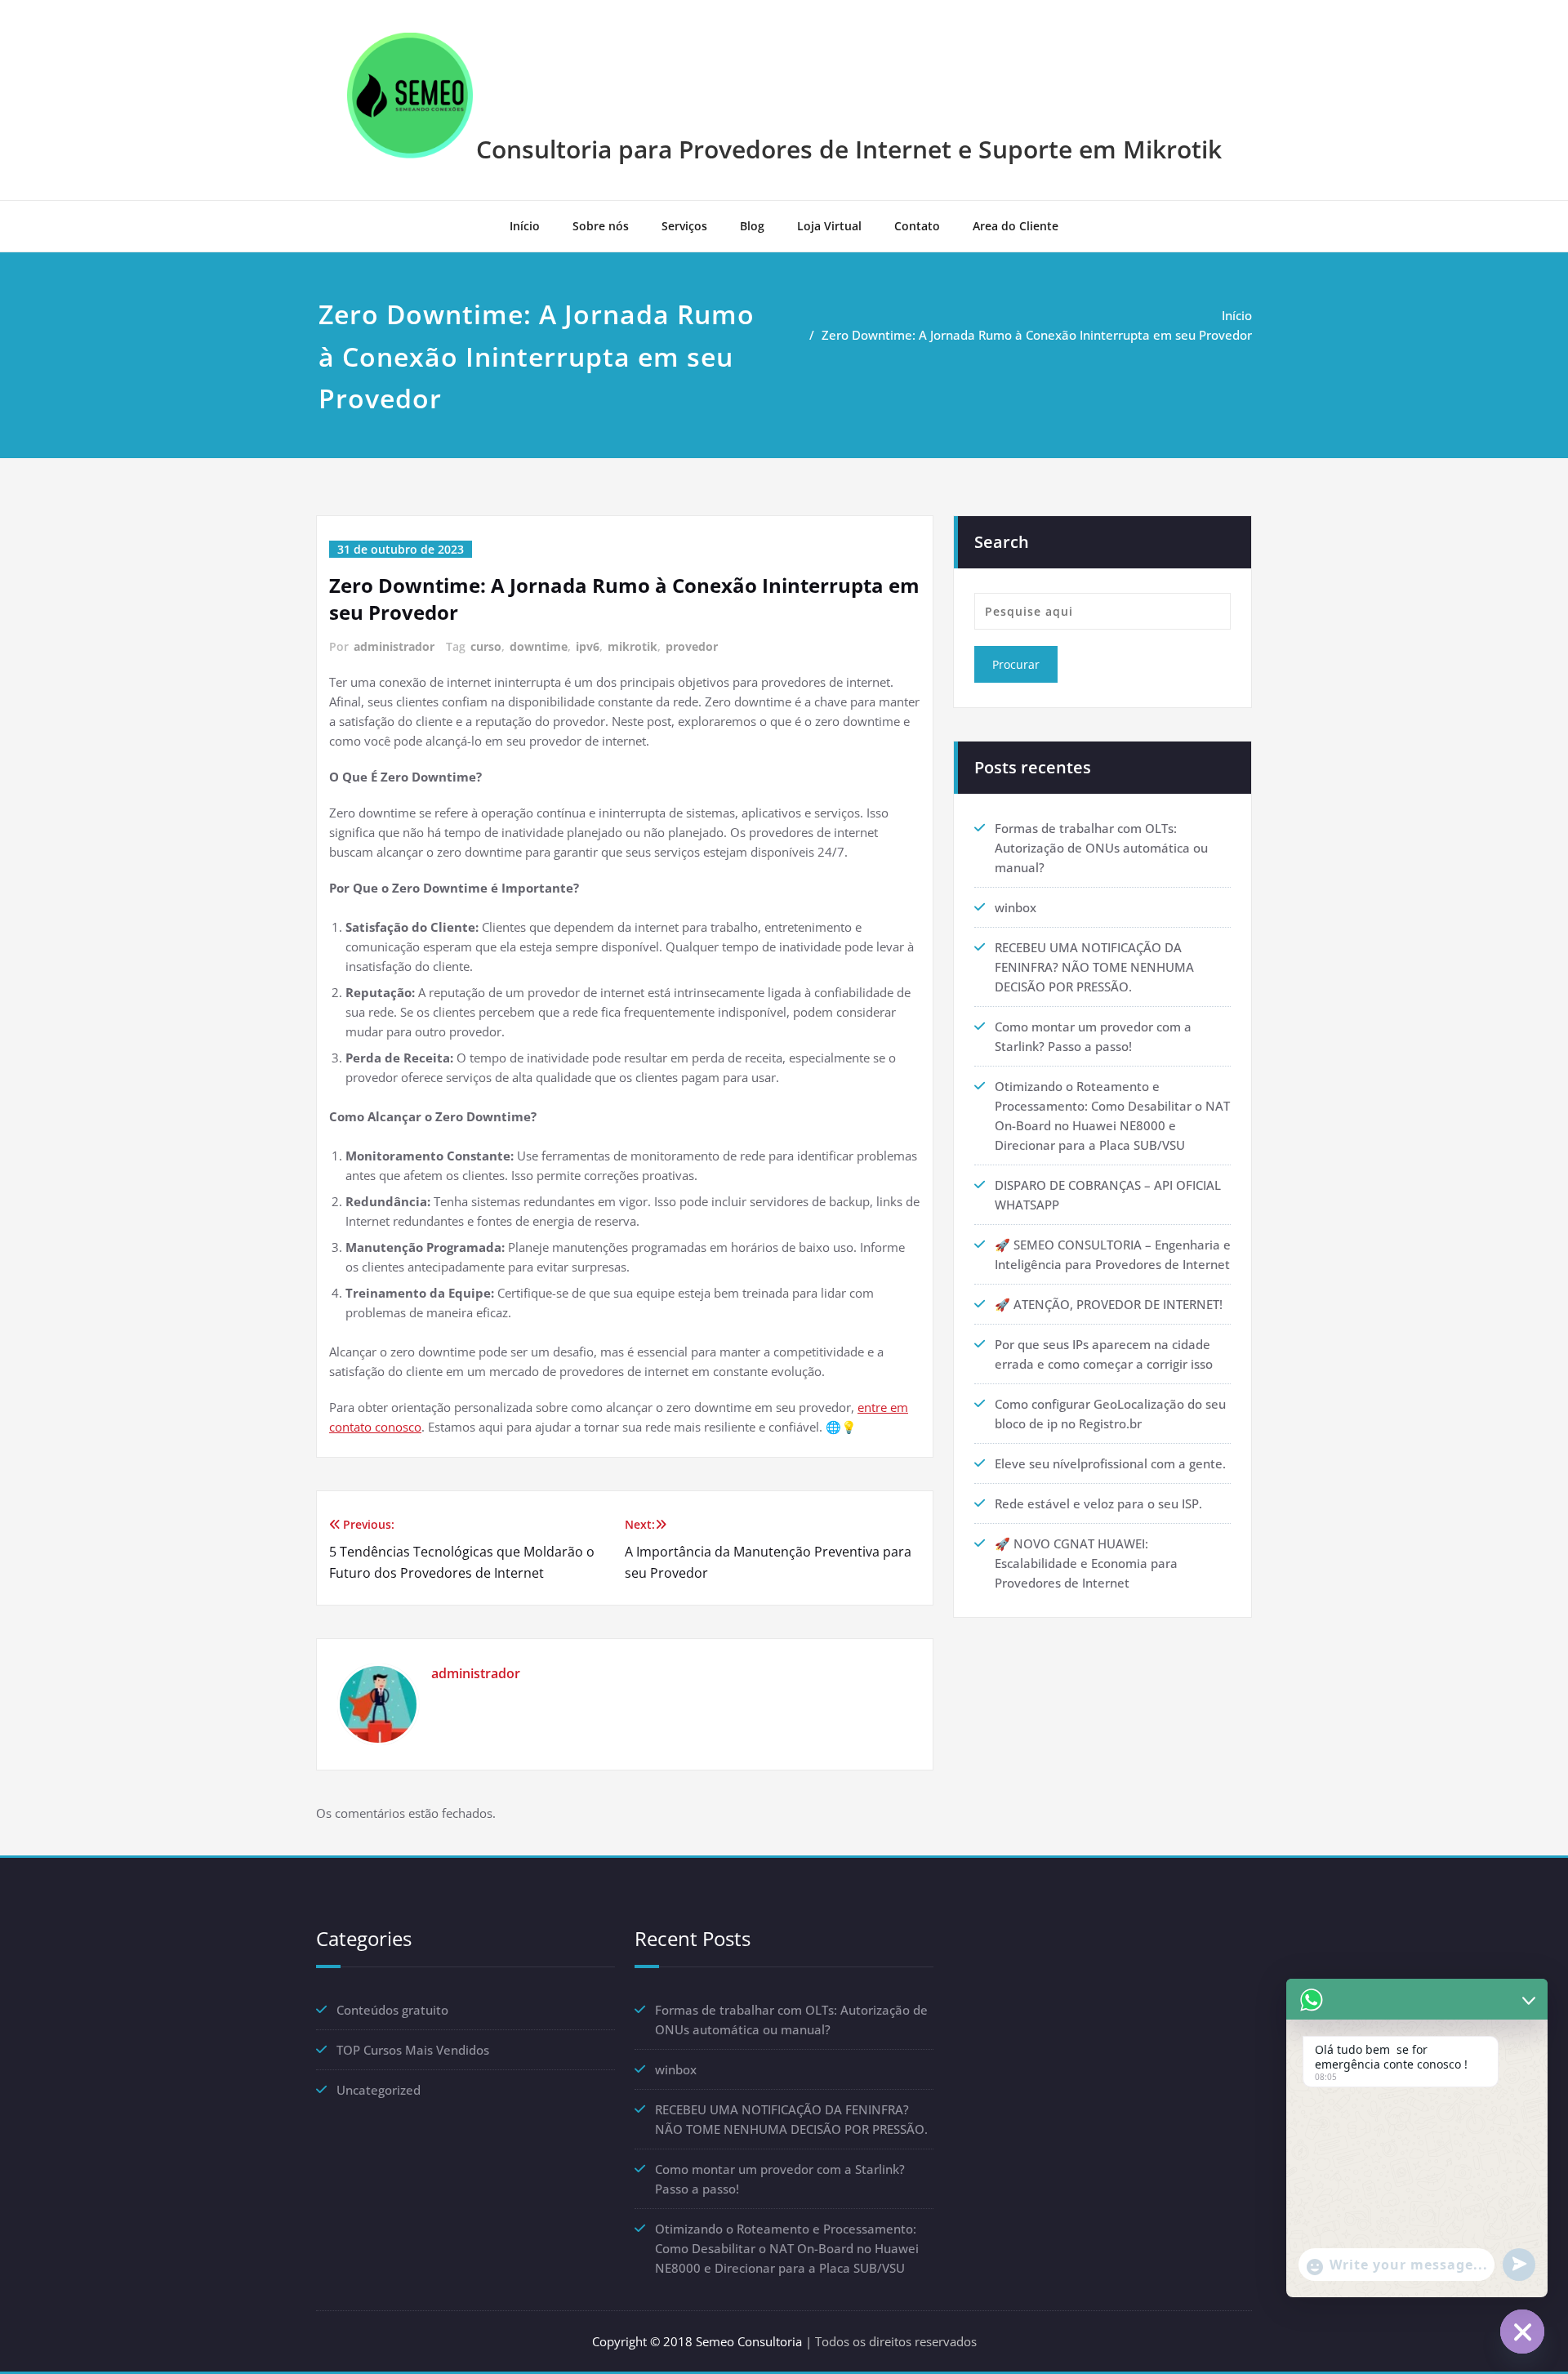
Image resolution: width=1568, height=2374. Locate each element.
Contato (917, 226)
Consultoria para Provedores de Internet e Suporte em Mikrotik (849, 149)
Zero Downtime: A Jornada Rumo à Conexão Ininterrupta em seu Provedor (1037, 335)
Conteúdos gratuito (392, 2010)
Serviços (684, 226)
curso (486, 646)
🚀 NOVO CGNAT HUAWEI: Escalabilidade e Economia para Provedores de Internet (1086, 1563)
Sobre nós (601, 226)
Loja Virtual (829, 226)
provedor (692, 646)
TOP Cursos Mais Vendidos (413, 2050)
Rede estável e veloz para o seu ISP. (1098, 1503)
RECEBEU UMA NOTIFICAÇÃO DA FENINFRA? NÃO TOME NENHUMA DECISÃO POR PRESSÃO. (1094, 967)
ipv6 (588, 646)
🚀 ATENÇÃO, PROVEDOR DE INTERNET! (1109, 1304)
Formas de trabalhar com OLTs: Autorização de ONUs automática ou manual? (1101, 848)
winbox (1016, 907)
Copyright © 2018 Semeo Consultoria (697, 2341)
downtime (539, 646)
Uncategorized (379, 2090)
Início (525, 226)
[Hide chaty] (1522, 2332)
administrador (394, 646)
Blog (752, 226)
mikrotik (633, 646)
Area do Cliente (1016, 226)
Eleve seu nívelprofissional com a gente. (1110, 1463)
